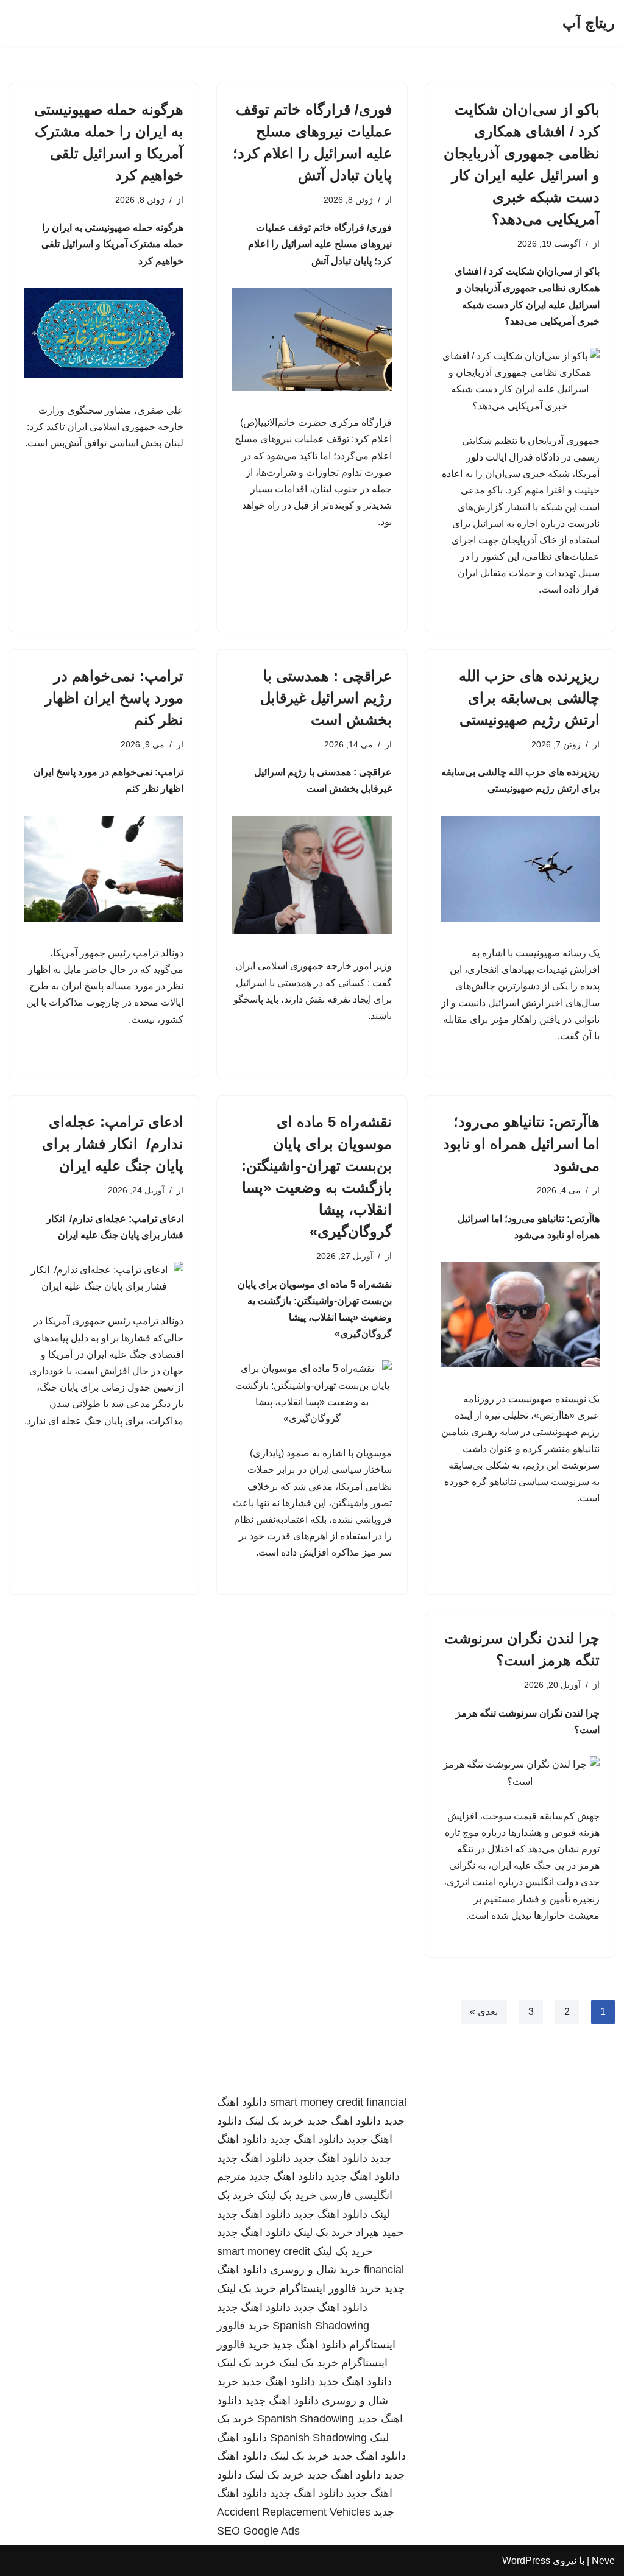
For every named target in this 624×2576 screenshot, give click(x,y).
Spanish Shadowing (321, 2326)
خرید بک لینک (275, 2121)
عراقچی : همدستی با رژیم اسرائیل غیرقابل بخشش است (326, 698)
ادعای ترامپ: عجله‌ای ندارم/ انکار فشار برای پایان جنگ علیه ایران (113, 1144)
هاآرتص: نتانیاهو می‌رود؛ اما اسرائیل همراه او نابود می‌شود (521, 1144)
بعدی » (484, 2012)
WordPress (526, 2560)
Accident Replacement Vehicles (294, 2512)
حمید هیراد (380, 2232)
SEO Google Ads (258, 2531)
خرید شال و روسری (315, 2270)
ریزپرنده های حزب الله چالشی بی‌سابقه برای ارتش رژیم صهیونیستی (529, 698)
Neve (603, 2560)
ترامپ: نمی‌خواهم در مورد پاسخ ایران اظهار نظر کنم (114, 698)
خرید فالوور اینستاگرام (330, 2288)
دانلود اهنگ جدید (344, 2121)
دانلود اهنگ (242, 2438)
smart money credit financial (338, 2102)
